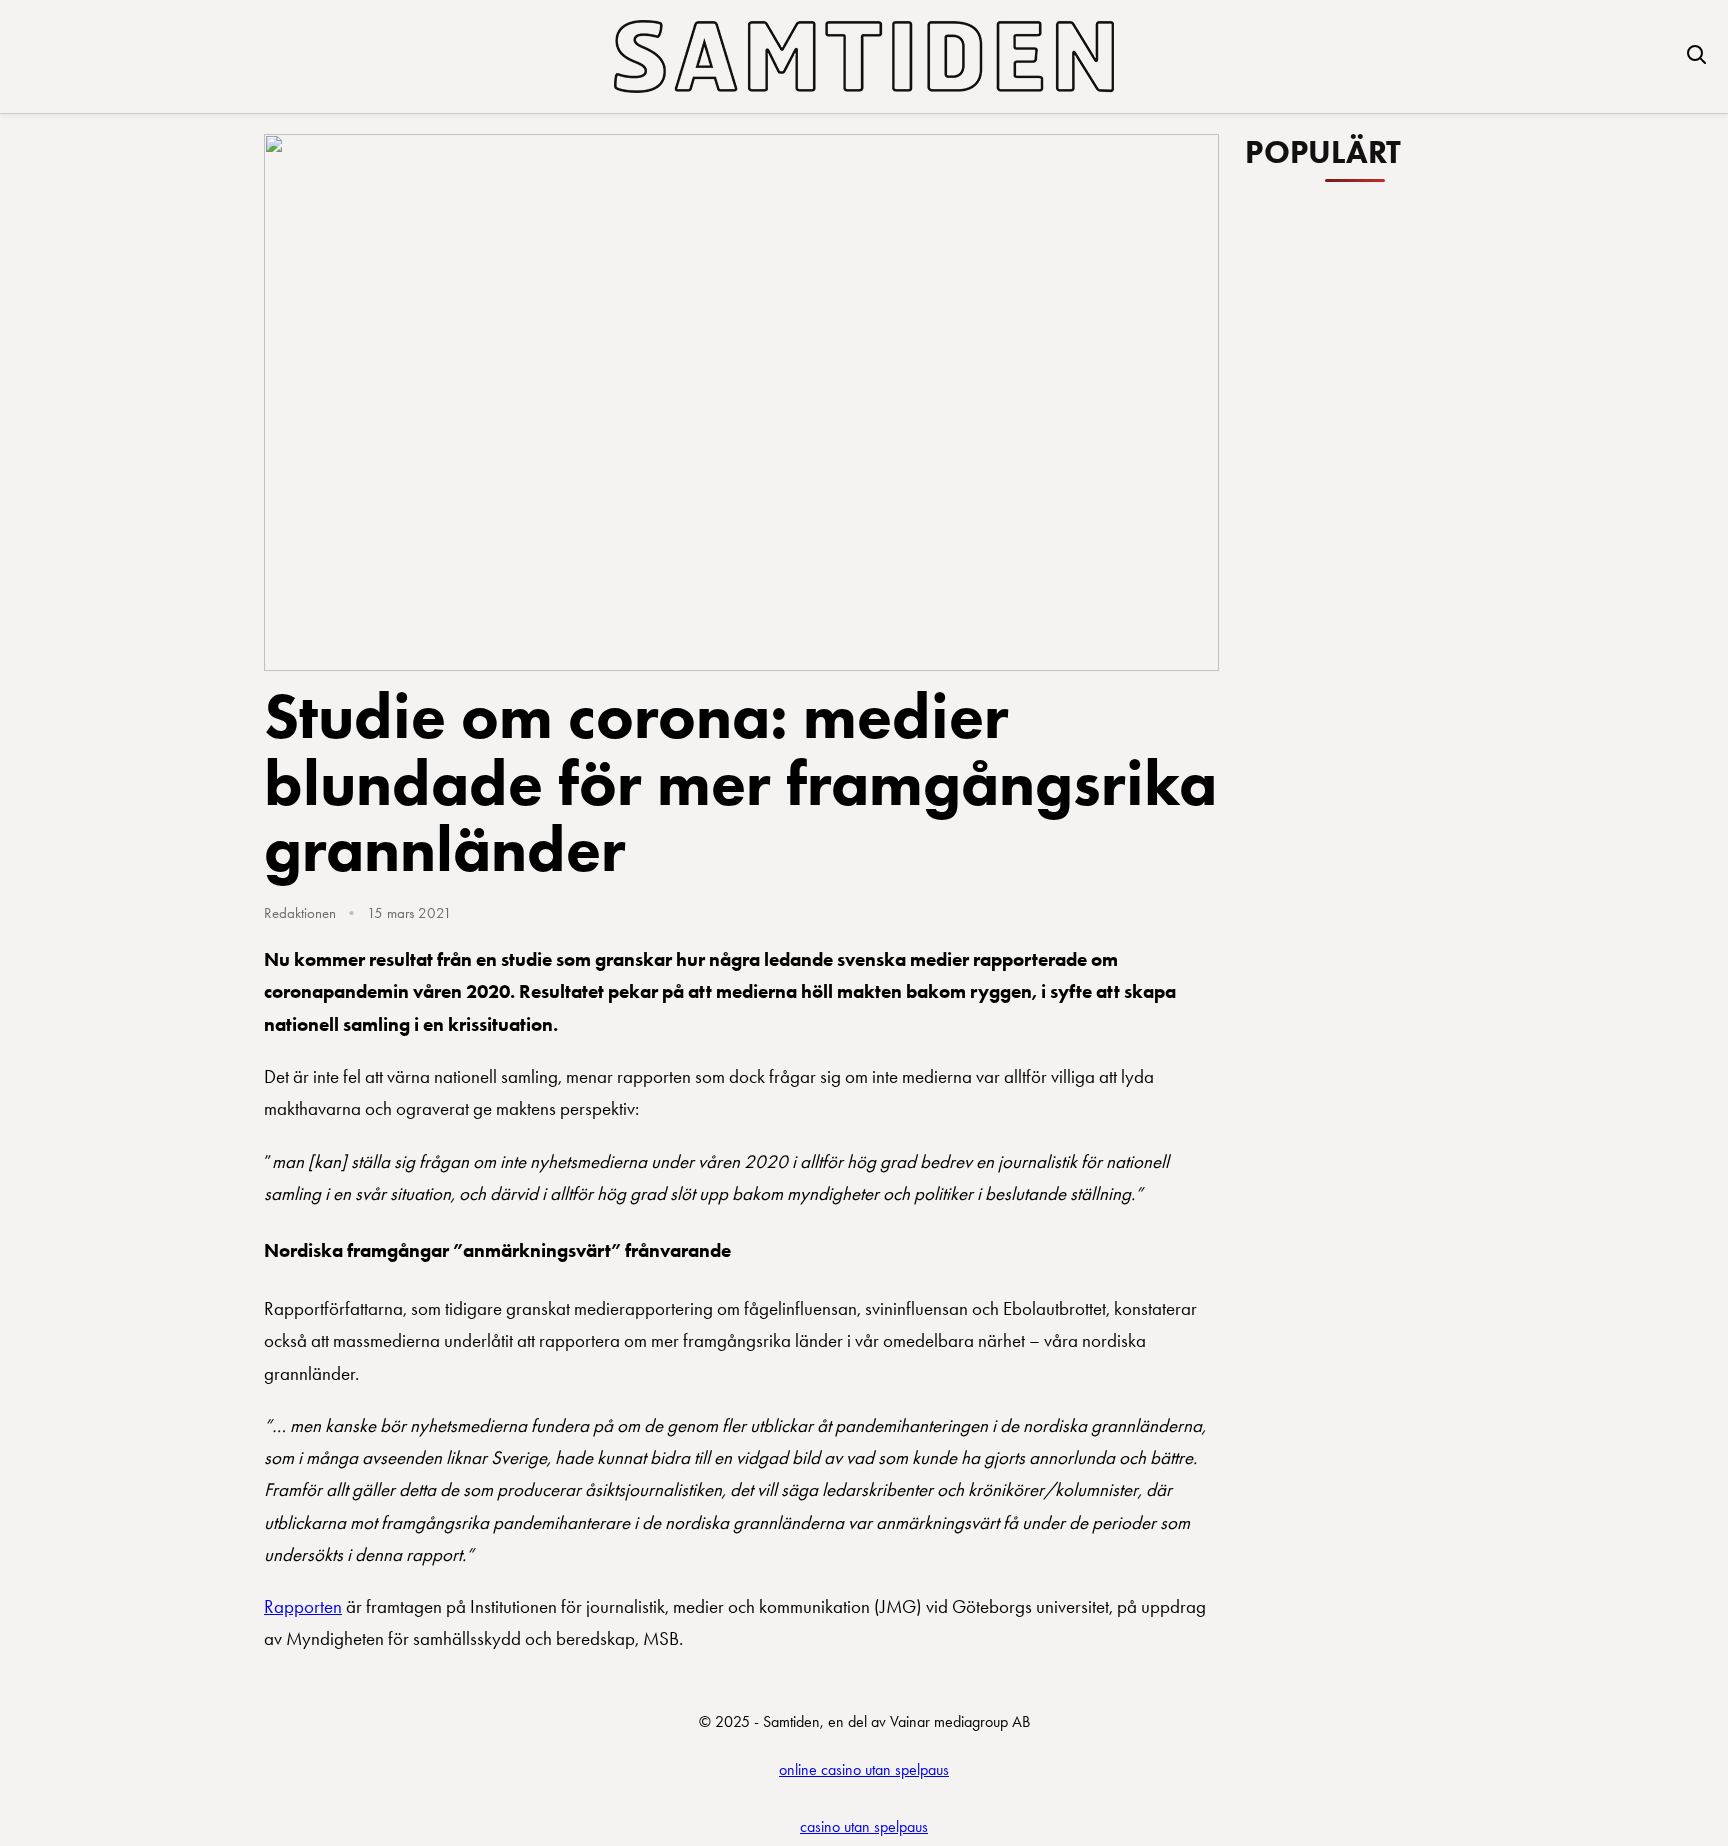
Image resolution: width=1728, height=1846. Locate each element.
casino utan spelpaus (864, 1826)
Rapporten (303, 1606)
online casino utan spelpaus (864, 1769)
